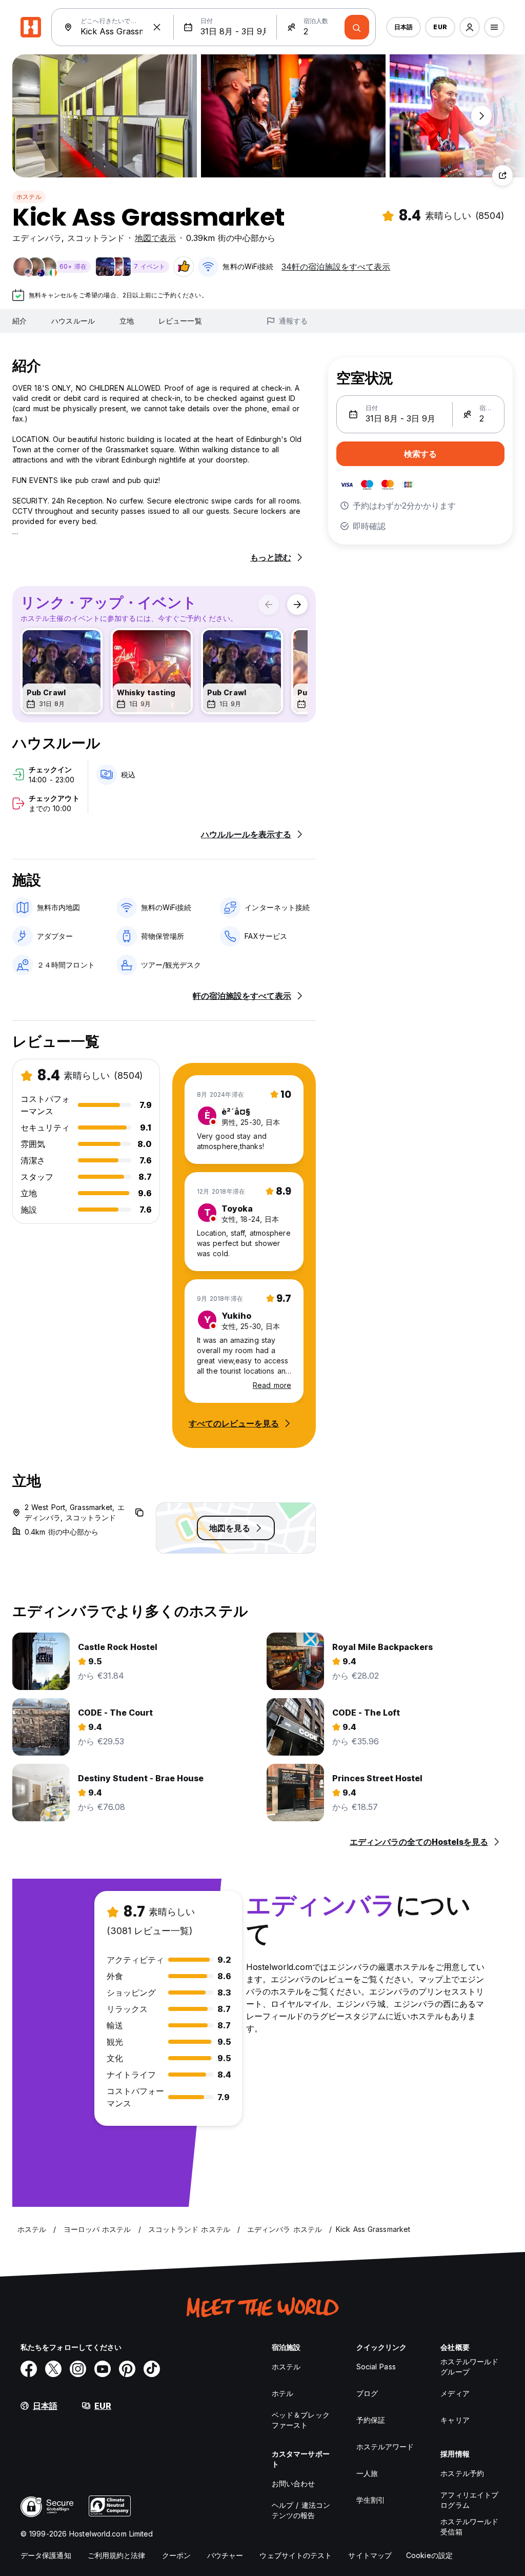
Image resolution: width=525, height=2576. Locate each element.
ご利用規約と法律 (117, 2555)
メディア (455, 2393)
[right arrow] (297, 605)
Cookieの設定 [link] (429, 2555)
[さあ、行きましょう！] (357, 27)
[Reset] (157, 27)
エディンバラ (37, 238)
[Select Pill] (470, 27)
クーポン (176, 2555)
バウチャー (225, 2555)
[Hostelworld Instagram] (78, 2369)
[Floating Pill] (481, 116)
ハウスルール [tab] (73, 321)
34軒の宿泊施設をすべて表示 (336, 267)
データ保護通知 (46, 2555)
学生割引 (371, 2500)
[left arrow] (269, 605)
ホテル (282, 2393)
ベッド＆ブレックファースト (301, 2420)
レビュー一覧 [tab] (180, 321)
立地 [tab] (127, 321)
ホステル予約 (462, 2473)
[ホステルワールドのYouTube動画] (103, 2369)
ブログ (367, 2393)
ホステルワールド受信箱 (469, 2527)
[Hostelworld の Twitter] (53, 2369)
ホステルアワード (385, 2447)
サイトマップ (370, 2555)
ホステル (29, 197)
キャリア (455, 2420)
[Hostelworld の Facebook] (29, 2369)
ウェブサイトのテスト (296, 2555)
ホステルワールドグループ (469, 2367)
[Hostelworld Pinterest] (127, 2369)
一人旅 (367, 2473)
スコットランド (96, 238)
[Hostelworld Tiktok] (152, 2369)
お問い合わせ (294, 2483)
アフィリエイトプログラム (469, 2500)
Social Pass (376, 2367)
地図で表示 (155, 238)
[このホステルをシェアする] (502, 175)
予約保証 (371, 2420)
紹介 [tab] (19, 321)
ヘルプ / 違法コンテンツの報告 (301, 2510)
